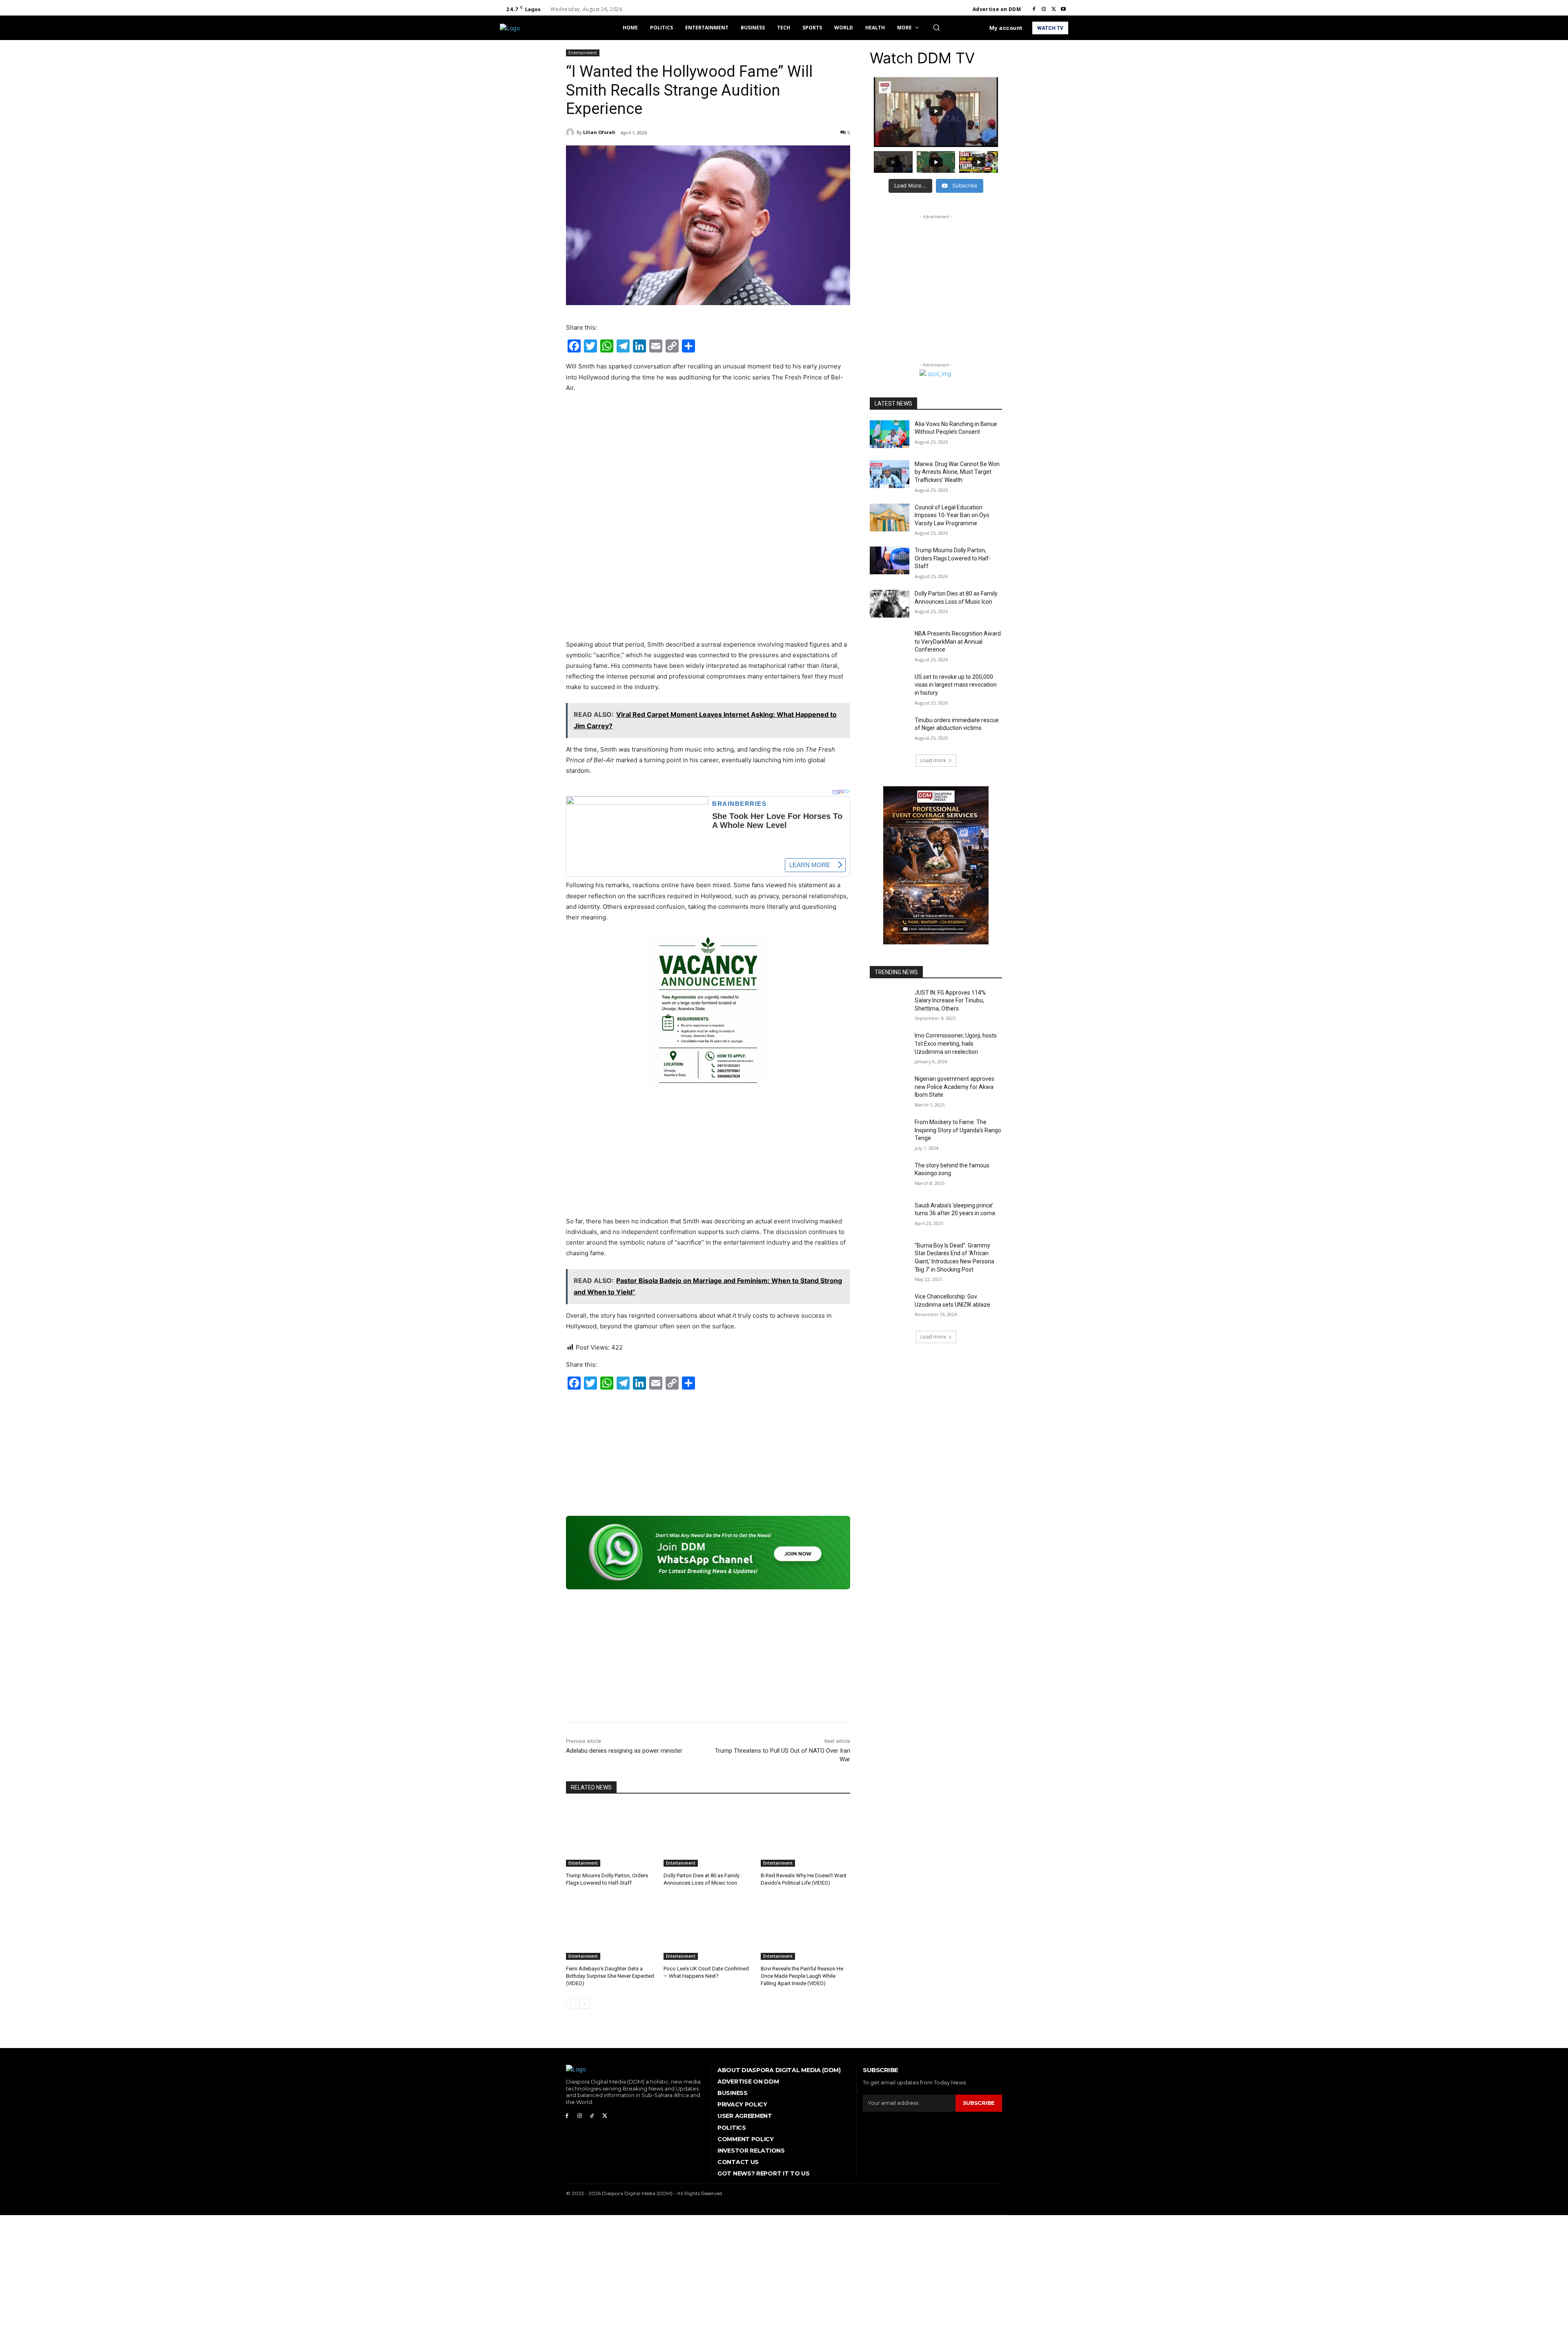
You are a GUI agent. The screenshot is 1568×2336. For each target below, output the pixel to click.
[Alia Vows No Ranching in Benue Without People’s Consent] (890, 434)
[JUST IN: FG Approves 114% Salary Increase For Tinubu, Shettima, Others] (890, 1003)
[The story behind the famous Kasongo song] (890, 1176)
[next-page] (584, 2004)
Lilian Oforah (599, 132)
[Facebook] (1034, 9)
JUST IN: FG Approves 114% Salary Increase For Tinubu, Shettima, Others (950, 1001)
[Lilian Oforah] (571, 132)
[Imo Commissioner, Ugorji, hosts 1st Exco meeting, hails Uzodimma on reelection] (890, 1046)
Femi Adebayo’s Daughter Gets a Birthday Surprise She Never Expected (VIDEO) (610, 1976)
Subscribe (979, 2103)
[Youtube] (1063, 9)
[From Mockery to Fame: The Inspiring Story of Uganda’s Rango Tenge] (890, 1132)
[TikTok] (592, 2116)
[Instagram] (1044, 9)
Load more (933, 760)
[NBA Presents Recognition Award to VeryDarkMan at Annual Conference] (890, 644)
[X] (1053, 9)
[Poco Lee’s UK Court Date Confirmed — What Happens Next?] (708, 1929)
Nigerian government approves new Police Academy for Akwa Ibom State (954, 1087)
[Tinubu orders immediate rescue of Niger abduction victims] (890, 730)
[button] (936, 27)
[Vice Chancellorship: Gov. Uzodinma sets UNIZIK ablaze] (890, 1307)
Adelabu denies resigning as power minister (624, 1751)
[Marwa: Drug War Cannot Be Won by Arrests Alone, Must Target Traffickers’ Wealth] (890, 474)
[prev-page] (571, 2004)
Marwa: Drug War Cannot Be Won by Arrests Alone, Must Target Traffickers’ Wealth (957, 472)
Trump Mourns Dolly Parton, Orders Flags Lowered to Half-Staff (953, 558)
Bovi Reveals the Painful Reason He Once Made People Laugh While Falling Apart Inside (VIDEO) (802, 1976)
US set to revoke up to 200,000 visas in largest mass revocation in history (956, 685)
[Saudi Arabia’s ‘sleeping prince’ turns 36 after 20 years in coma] (890, 1216)
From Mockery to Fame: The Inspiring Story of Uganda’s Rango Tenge (958, 1130)
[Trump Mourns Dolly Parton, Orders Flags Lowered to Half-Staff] (611, 1835)
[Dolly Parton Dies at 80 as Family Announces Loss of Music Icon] (708, 1835)
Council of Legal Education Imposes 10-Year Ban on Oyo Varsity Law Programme (952, 515)
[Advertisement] (708, 461)
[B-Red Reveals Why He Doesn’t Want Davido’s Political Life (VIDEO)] (805, 1835)
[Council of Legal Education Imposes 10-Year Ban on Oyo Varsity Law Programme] (890, 518)
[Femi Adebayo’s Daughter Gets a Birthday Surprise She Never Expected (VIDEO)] (611, 1929)
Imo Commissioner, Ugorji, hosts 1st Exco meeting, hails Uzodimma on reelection (956, 1043)
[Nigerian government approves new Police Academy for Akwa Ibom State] (890, 1089)
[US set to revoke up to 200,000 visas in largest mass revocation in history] (890, 687)
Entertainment (583, 53)
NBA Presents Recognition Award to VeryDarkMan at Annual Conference (958, 641)
